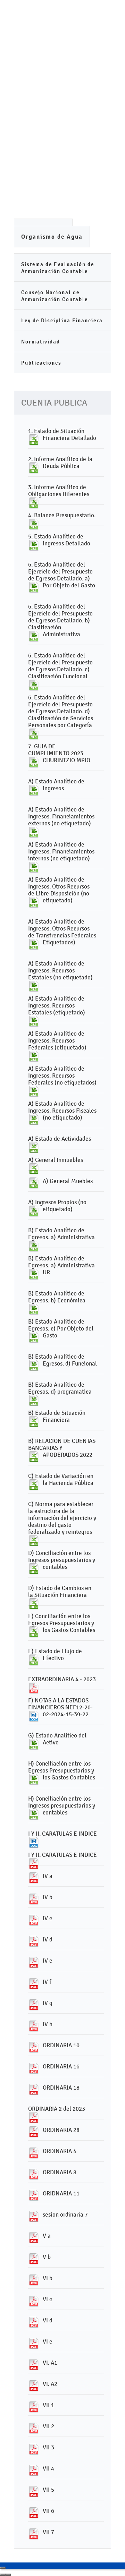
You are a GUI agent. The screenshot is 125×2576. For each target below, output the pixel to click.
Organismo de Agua (52, 237)
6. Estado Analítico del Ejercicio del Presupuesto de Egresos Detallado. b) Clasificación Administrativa (60, 620)
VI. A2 (50, 2384)
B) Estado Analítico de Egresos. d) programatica (60, 1388)
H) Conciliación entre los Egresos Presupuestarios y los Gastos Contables (62, 1770)
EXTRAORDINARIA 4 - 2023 (62, 1679)
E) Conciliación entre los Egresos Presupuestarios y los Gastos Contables (62, 1623)
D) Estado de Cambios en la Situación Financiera (60, 1591)
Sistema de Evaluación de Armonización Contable (58, 268)
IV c (47, 1918)
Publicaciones (41, 363)
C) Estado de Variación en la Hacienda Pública (61, 1479)
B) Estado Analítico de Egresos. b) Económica (57, 1297)
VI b (48, 2278)
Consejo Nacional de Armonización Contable (55, 296)
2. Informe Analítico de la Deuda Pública (60, 462)
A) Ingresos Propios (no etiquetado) (57, 1206)
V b (47, 2257)
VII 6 (48, 2511)
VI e (48, 2341)
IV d (48, 1939)
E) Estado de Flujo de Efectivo (55, 1655)
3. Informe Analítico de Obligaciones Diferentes (59, 491)
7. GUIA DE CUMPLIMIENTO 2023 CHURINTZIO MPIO (59, 753)
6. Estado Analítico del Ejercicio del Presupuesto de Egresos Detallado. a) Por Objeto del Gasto (62, 575)
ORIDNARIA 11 (61, 2193)
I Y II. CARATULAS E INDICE (62, 1834)
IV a (48, 1876)
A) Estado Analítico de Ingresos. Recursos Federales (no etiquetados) (62, 1076)
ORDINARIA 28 (61, 2130)
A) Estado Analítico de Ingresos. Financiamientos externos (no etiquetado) (61, 816)
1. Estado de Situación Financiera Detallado (62, 434)
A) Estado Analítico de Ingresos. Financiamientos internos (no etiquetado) (61, 851)
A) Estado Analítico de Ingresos (56, 785)
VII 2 (48, 2426)
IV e (48, 1961)
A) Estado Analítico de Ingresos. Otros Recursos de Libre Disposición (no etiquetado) (59, 890)
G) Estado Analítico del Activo (57, 1739)
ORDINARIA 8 (60, 2172)
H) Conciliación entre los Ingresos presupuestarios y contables (62, 1805)
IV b (48, 1897)
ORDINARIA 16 (61, 2066)
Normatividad (41, 342)
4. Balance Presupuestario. (62, 515)
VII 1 (48, 2405)
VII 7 (48, 2532)
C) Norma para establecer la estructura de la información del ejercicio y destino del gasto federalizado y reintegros (62, 1518)
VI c (47, 2299)
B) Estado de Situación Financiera (57, 1416)
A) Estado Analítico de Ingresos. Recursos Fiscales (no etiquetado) (62, 1111)
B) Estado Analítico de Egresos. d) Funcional (62, 1360)
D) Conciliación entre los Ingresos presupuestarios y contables (62, 1560)
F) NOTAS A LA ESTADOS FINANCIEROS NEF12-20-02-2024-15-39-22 (60, 1707)
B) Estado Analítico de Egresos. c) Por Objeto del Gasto (61, 1328)
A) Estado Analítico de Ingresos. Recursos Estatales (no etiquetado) (60, 970)
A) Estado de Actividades (60, 1139)
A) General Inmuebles (56, 1160)
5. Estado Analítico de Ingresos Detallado (59, 540)
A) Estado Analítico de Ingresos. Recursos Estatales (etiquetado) (57, 1005)
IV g (48, 2003)
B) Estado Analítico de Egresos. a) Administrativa (61, 1234)
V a (47, 2236)
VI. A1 (50, 2363)
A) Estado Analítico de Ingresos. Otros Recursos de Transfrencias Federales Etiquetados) (62, 932)
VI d (48, 2320)
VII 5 (48, 2490)
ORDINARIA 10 (61, 2045)
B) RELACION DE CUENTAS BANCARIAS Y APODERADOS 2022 (62, 1448)
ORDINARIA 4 (60, 2151)
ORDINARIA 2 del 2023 (57, 2109)
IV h (48, 2024)
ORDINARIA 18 (61, 2088)
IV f (47, 1982)
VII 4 (48, 2468)
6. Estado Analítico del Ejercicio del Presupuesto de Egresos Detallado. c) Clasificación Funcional (60, 666)
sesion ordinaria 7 (65, 2214)
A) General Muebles (68, 1181)
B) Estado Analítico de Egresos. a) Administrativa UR (61, 1265)
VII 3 (48, 2447)
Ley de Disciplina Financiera (62, 320)
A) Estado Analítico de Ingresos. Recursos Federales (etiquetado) (57, 1040)
